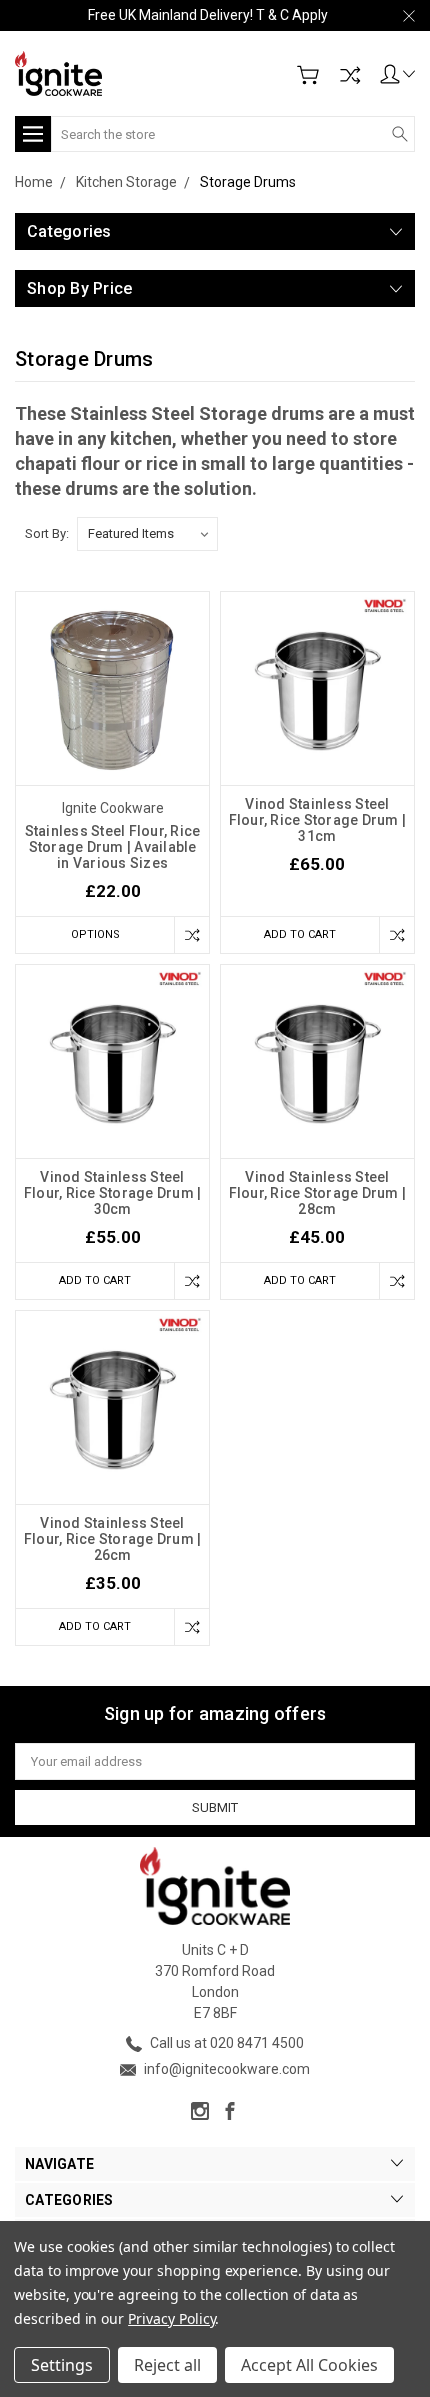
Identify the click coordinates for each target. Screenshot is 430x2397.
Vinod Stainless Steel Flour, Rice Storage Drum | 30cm (113, 1193)
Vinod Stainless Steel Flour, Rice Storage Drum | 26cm (113, 1539)
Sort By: (47, 533)
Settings (62, 2365)
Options (95, 934)
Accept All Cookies (309, 2365)
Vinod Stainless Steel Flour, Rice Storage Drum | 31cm (318, 820)
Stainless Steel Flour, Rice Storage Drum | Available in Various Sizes (113, 847)
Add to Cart (300, 934)
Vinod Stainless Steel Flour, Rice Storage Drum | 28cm (318, 1193)
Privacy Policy (171, 2318)
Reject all (167, 2365)
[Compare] (350, 75)
